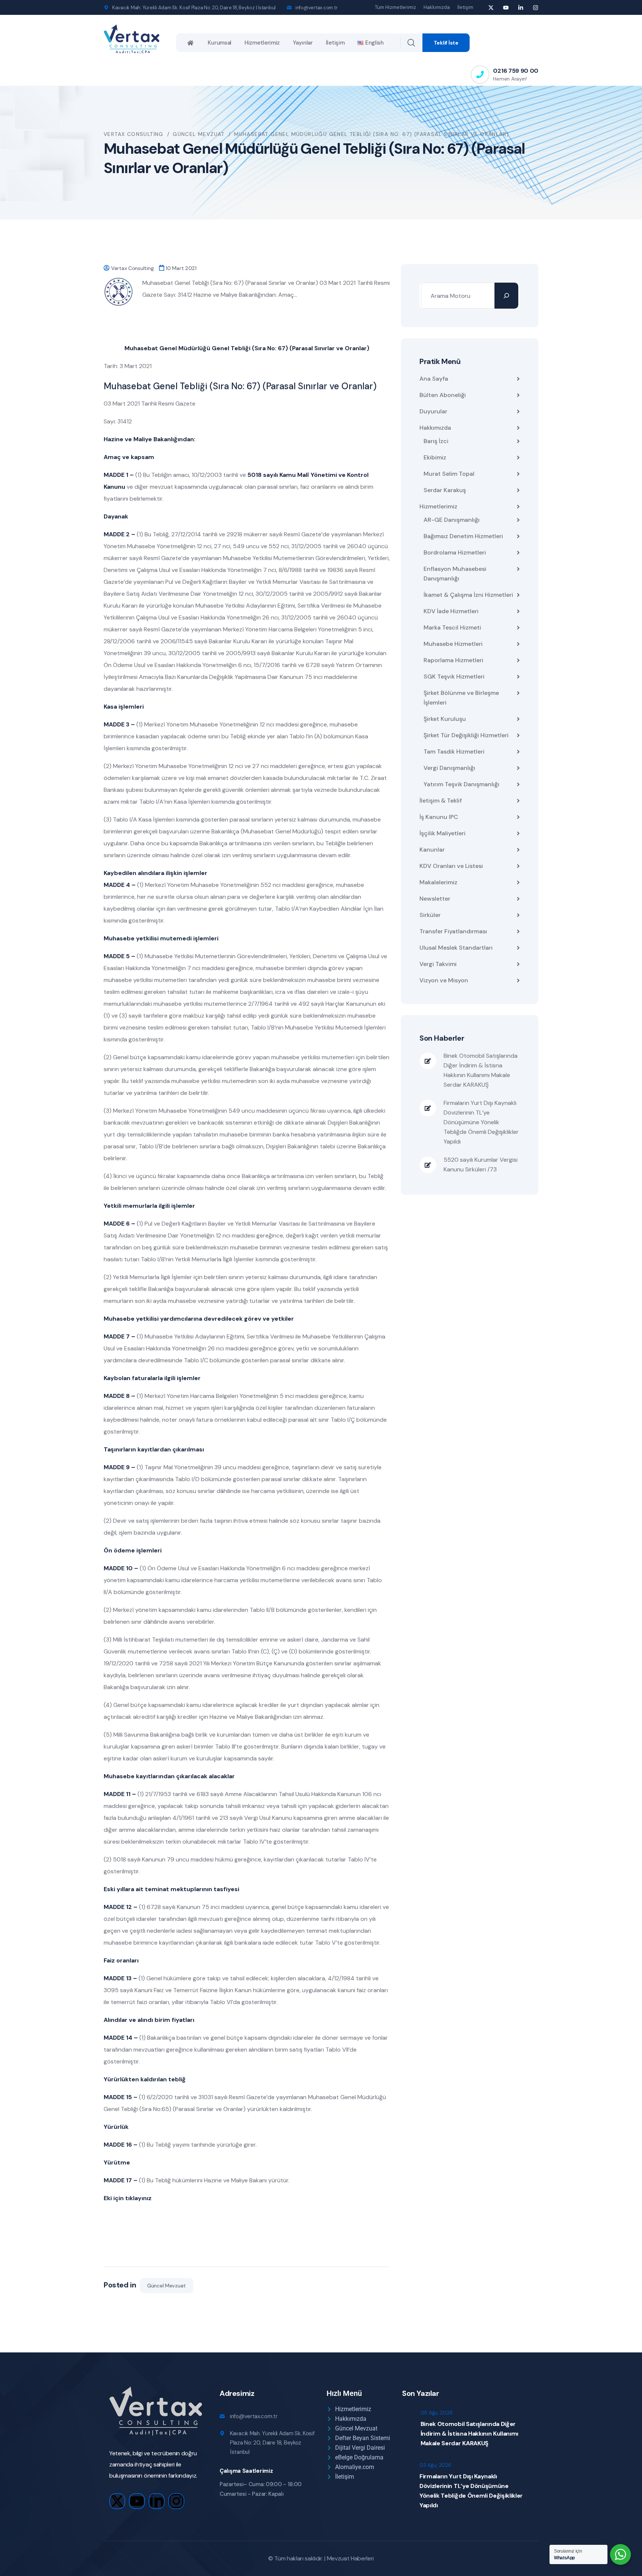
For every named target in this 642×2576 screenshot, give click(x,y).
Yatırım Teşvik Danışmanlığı (461, 784)
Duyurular (433, 411)
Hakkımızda (437, 7)
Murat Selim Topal (449, 474)
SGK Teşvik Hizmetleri (454, 676)
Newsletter (435, 899)
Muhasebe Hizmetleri (453, 644)
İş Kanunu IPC (439, 817)
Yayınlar (303, 43)
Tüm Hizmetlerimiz (395, 7)
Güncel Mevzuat (166, 2286)
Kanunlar (432, 850)
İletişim (465, 7)
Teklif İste (446, 43)
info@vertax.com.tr (316, 8)
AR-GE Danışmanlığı (452, 520)
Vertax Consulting (132, 268)
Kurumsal (220, 43)
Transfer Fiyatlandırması (453, 931)
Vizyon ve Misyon (444, 980)
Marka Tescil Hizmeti (452, 627)
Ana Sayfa (434, 379)
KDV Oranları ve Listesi (451, 866)
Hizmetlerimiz (262, 43)
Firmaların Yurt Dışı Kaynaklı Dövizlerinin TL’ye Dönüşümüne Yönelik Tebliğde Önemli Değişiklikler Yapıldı (481, 1122)
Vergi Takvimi (438, 964)
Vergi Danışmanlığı (449, 768)
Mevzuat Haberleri (351, 2558)
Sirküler (430, 915)
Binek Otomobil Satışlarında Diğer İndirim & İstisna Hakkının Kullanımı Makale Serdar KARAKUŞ (481, 1070)
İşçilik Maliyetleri (442, 833)
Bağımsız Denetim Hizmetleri (463, 536)
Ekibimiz (435, 457)
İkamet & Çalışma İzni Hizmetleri (468, 595)
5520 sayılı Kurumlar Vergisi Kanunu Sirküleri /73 (481, 1165)
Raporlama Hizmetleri (453, 660)
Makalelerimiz (438, 882)
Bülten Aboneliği (443, 395)
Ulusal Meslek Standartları (456, 948)
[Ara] (506, 296)
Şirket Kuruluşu (445, 719)
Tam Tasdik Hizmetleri (454, 752)
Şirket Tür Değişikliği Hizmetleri (466, 735)
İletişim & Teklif (441, 801)
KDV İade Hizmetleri (451, 611)
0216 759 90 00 (516, 71)
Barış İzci (436, 441)
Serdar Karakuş (445, 490)
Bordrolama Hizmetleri (455, 552)
